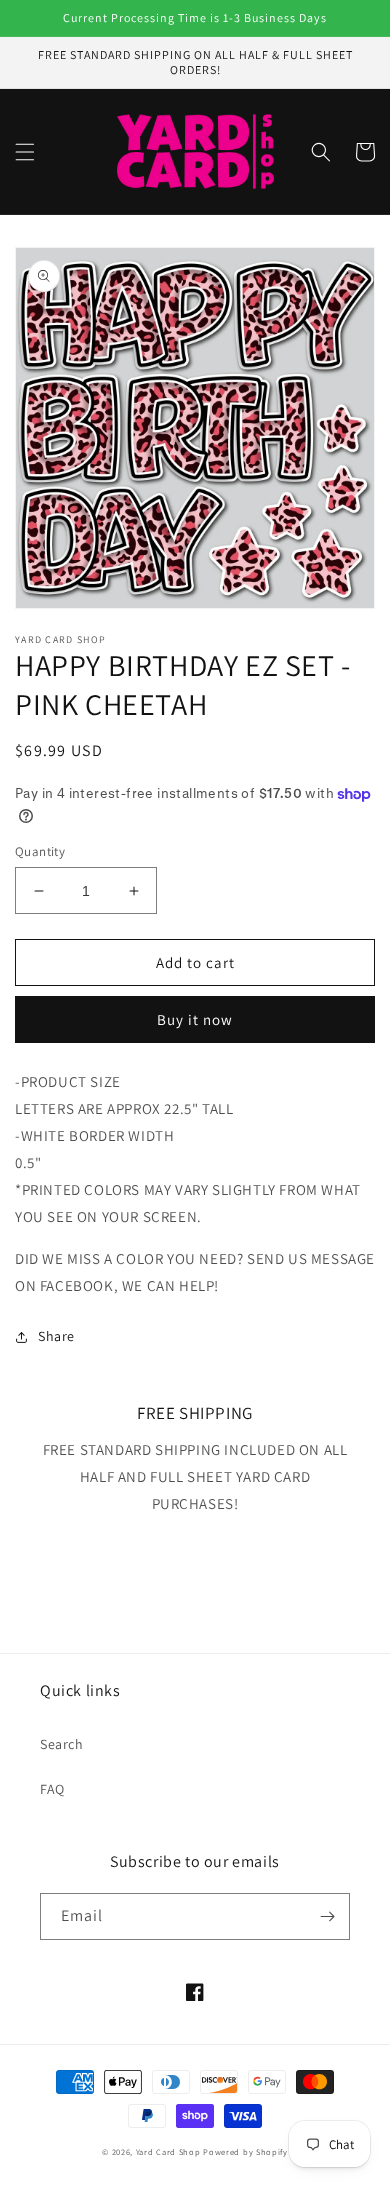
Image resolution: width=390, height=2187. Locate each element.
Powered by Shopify (245, 2151)
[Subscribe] (327, 1916)
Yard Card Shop (168, 2151)
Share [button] (56, 1336)
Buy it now (195, 1019)
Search (62, 1744)
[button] (25, 152)
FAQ (52, 1789)
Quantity (40, 851)
